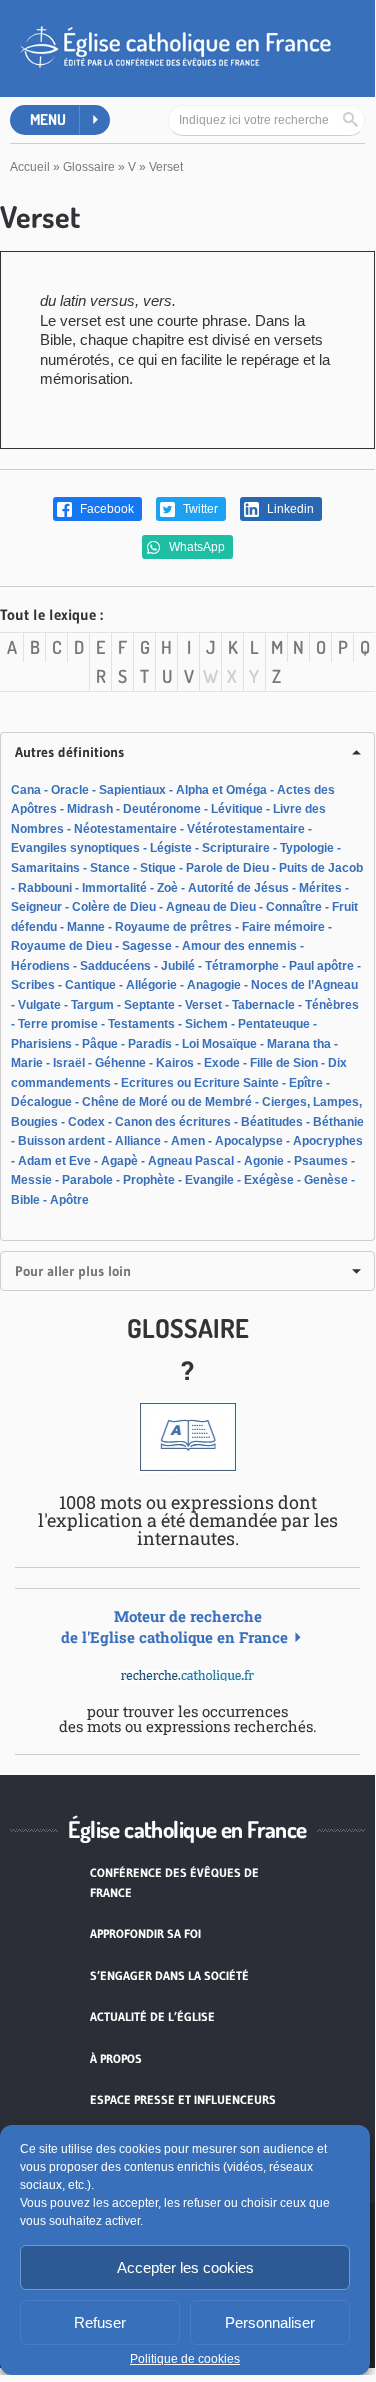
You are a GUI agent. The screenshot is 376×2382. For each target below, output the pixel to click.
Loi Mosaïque (219, 1044)
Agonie (264, 1161)
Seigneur (36, 907)
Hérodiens (40, 966)
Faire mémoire (283, 927)
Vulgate (39, 1005)
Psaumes (321, 1161)
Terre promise (58, 1024)
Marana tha (299, 1044)
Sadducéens (115, 966)
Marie (27, 1063)
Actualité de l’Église (152, 2016)
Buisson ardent (61, 1141)
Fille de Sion (284, 1063)
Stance (110, 868)
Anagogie (214, 985)
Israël (69, 1063)
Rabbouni (45, 888)
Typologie (307, 848)
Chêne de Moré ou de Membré (167, 1102)
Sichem (206, 1024)
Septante (149, 1005)
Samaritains (45, 868)
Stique (158, 868)
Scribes (33, 985)
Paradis (150, 1044)
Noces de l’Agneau (304, 985)
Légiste (171, 848)
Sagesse (147, 946)
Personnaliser (270, 2322)
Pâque (100, 1044)
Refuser (100, 2322)
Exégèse (269, 1180)
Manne (86, 927)
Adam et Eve (54, 1161)
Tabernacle (263, 1005)
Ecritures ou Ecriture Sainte (200, 1083)
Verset (203, 1005)
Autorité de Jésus (238, 888)
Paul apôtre (321, 966)
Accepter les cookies (185, 2267)
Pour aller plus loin (73, 1271)
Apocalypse (249, 1141)
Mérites (320, 888)
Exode (222, 1063)
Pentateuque (274, 1024)
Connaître (294, 907)
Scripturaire (236, 848)
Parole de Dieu (227, 868)
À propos (116, 2058)
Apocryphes (328, 1141)
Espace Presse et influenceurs (183, 2099)
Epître (306, 1083)
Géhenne (120, 1063)
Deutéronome (162, 809)
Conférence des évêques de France (174, 1882)
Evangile (209, 1180)
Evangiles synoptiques (75, 848)
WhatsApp (195, 547)
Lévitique (237, 809)
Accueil (30, 167)
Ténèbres (332, 1005)
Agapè (119, 1161)
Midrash (90, 809)
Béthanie (338, 1122)
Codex (86, 1122)
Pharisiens (41, 1044)
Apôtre (69, 1200)
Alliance (138, 1141)
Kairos (175, 1063)
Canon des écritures (173, 1122)
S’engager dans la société (169, 1975)
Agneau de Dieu (211, 907)
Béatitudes (272, 1122)
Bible (25, 1200)
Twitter (199, 509)
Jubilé (178, 966)
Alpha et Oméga (221, 790)
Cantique (90, 985)
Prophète (149, 1180)
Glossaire (89, 167)
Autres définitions (69, 752)
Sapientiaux (132, 790)
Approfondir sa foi (145, 1933)
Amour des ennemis (239, 946)
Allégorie (151, 985)
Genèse (326, 1180)
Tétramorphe (242, 966)
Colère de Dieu (114, 907)
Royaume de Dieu (61, 946)
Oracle (70, 790)
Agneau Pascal (191, 1161)
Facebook (105, 509)
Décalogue (41, 1102)
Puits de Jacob (321, 868)
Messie (31, 1180)
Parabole (87, 1180)
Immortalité (114, 888)
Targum (92, 1005)
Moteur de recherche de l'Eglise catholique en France (174, 1626)
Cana (26, 790)
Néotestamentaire (125, 829)
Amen (188, 1141)
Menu (48, 119)
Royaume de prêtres (173, 927)
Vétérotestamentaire (246, 829)
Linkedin (289, 509)
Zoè (167, 888)
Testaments (141, 1024)
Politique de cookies (185, 2359)
